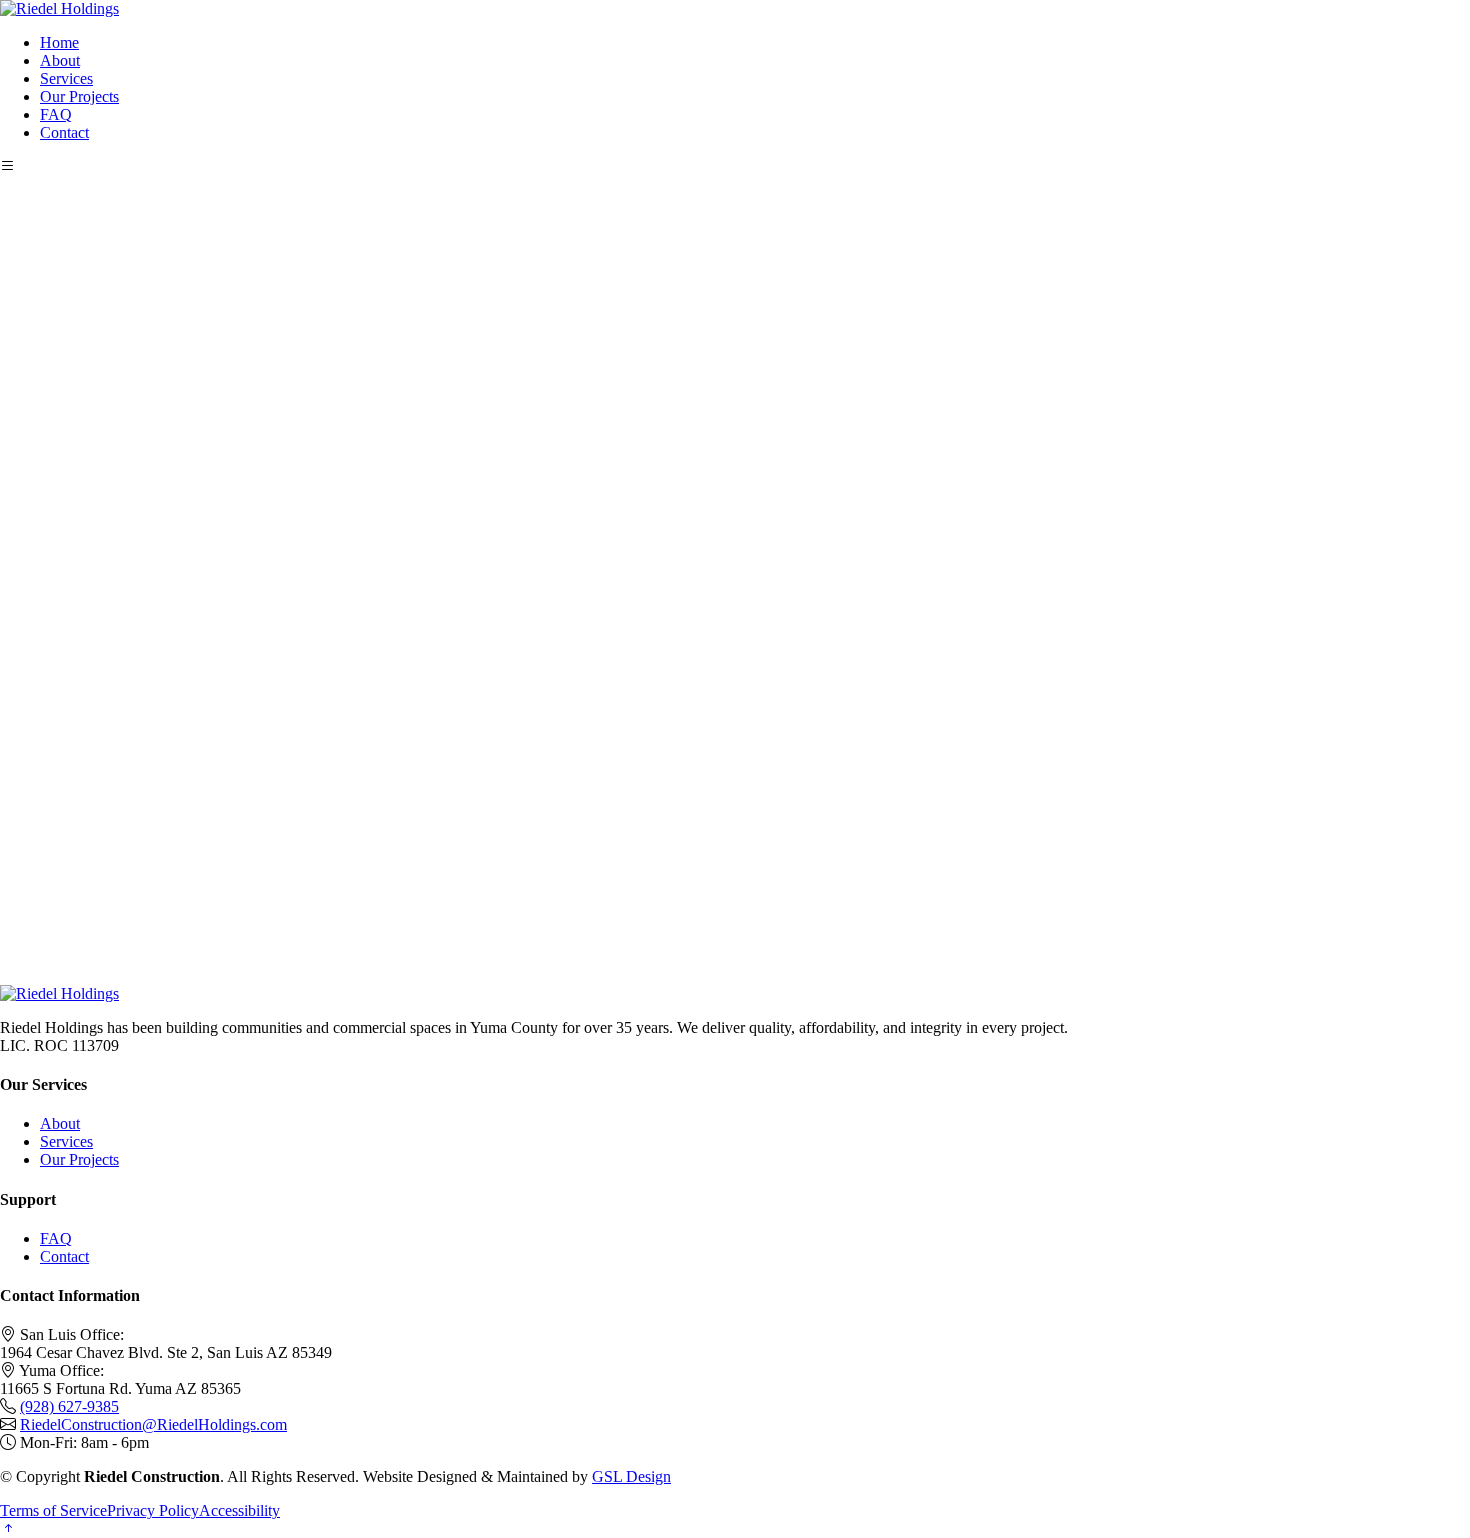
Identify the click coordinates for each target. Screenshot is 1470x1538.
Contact (64, 132)
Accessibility (239, 1510)
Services (66, 78)
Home (59, 42)
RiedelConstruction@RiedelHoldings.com (153, 1424)
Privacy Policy (153, 1510)
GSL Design (631, 1476)
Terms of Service (53, 1510)
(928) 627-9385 (69, 1406)
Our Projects (79, 96)
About (60, 60)
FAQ (56, 114)
